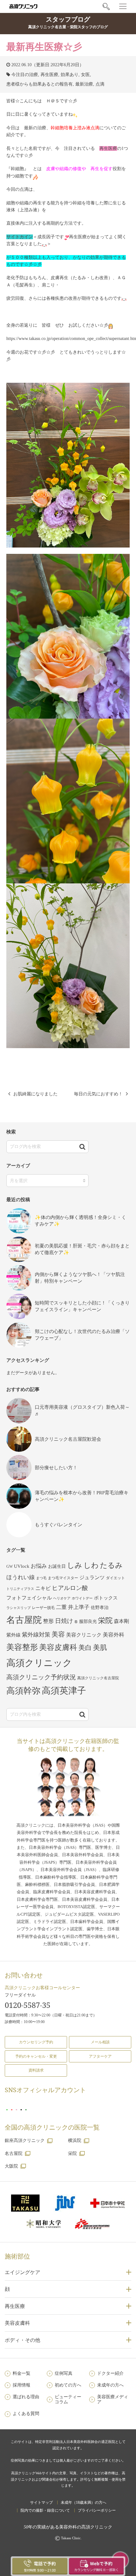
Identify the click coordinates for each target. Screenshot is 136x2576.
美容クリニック (84, 1635)
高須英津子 (64, 1691)
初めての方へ (68, 2385)
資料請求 (36, 2070)
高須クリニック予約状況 (41, 1677)
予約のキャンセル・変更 (36, 2056)
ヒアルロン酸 (70, 1588)
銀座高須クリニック (25, 2140)
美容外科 (114, 1635)
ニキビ (43, 1588)
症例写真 (64, 2373)
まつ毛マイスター (63, 1578)
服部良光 (88, 1621)
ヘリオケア (62, 1598)
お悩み (39, 1566)
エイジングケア (22, 2272)
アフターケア (100, 2056)
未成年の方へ (110, 2385)
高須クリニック (39, 1663)
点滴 (100, 84)
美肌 (100, 1648)
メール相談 (100, 2042)
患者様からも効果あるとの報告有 (40, 84)
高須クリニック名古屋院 (98, 1678)
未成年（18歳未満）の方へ (83, 2502)
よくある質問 (26, 2414)
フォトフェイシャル (29, 1598)
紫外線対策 (36, 1635)
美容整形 (22, 1647)
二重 (61, 1607)
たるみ (111, 1565)
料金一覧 (22, 2373)
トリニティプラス (20, 1589)
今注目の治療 (25, 75)
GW (9, 1567)
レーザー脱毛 (43, 1608)
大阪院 (11, 2166)
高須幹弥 (23, 1691)
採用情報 (22, 2385)
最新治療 (84, 84)
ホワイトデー (82, 1598)
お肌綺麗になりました (35, 1094)
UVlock (22, 1566)
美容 (58, 1634)
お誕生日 (57, 1566)
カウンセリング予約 (36, 2042)
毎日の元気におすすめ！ (98, 1094)
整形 (48, 1621)
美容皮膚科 (58, 1647)
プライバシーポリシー (97, 2510)
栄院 (105, 1620)
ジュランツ (92, 1577)
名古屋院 (24, 1620)
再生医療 (49, 75)
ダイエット (115, 1578)
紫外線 (13, 1635)
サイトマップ (41, 2502)
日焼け (64, 1621)
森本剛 (121, 1621)
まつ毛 (41, 1578)
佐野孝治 (100, 1608)
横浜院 (75, 2140)
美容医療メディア (113, 2400)
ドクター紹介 (110, 2373)
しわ (91, 1565)
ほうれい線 (21, 1577)
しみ (75, 1565)
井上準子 (79, 1607)
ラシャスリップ (19, 1608)
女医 (85, 75)
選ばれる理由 (26, 2397)
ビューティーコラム (68, 2400)
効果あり (70, 75)
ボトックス (106, 1598)
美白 (85, 1648)
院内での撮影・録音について (45, 2510)
